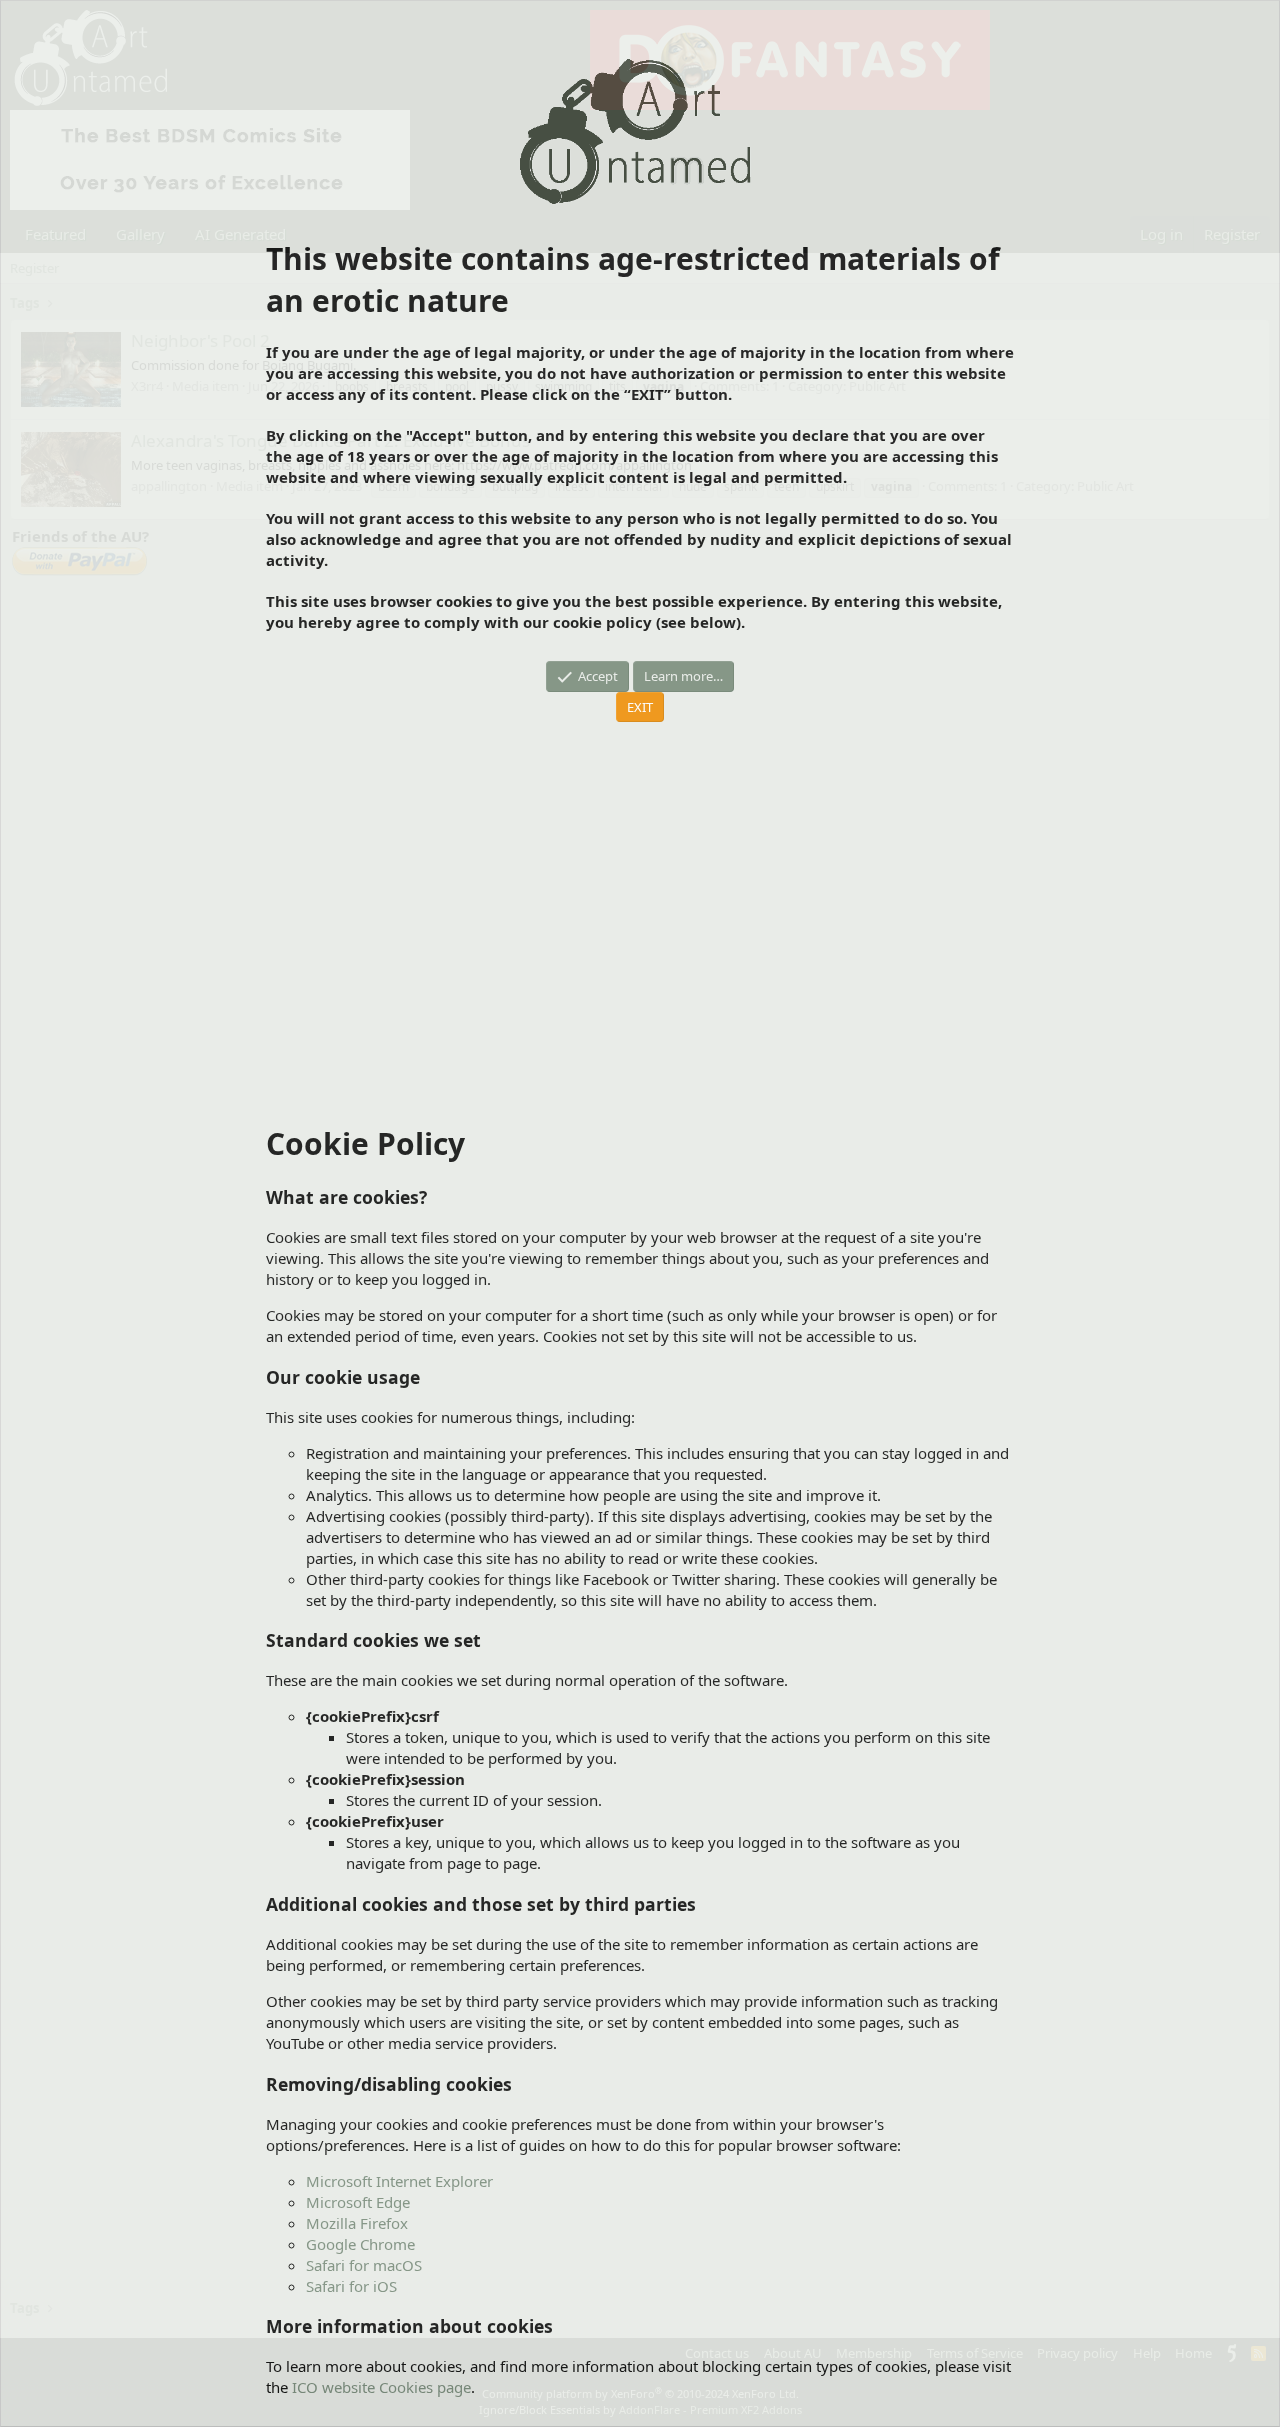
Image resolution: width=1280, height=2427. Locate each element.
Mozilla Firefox (357, 2223)
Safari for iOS (351, 2286)
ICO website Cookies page (381, 2387)
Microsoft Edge (358, 2202)
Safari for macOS (364, 2265)
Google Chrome (360, 2244)
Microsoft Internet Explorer (399, 2181)
